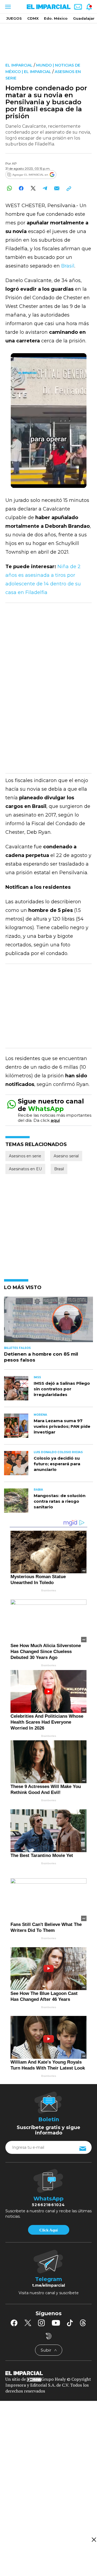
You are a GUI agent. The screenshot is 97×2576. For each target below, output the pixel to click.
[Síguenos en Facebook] (14, 2323)
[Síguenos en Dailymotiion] (49, 2336)
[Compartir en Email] (57, 188)
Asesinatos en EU (25, 1169)
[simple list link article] (48, 1322)
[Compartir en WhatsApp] (9, 188)
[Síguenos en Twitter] (28, 2323)
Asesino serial (66, 1156)
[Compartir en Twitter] (33, 188)
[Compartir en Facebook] (21, 188)
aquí (55, 1120)
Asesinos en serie (25, 1156)
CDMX (33, 18)
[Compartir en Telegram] (45, 188)
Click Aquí (48, 2230)
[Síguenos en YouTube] (56, 2323)
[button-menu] (7, 7)
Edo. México (56, 18)
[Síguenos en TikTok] (70, 2323)
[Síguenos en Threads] (83, 2323)
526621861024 (48, 2205)
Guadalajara (85, 18)
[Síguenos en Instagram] (41, 2323)
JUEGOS (14, 18)
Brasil (68, 266)
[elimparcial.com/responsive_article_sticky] (94, 2539)
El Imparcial (19, 65)
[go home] (48, 2373)
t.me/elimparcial (48, 2285)
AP (14, 163)
